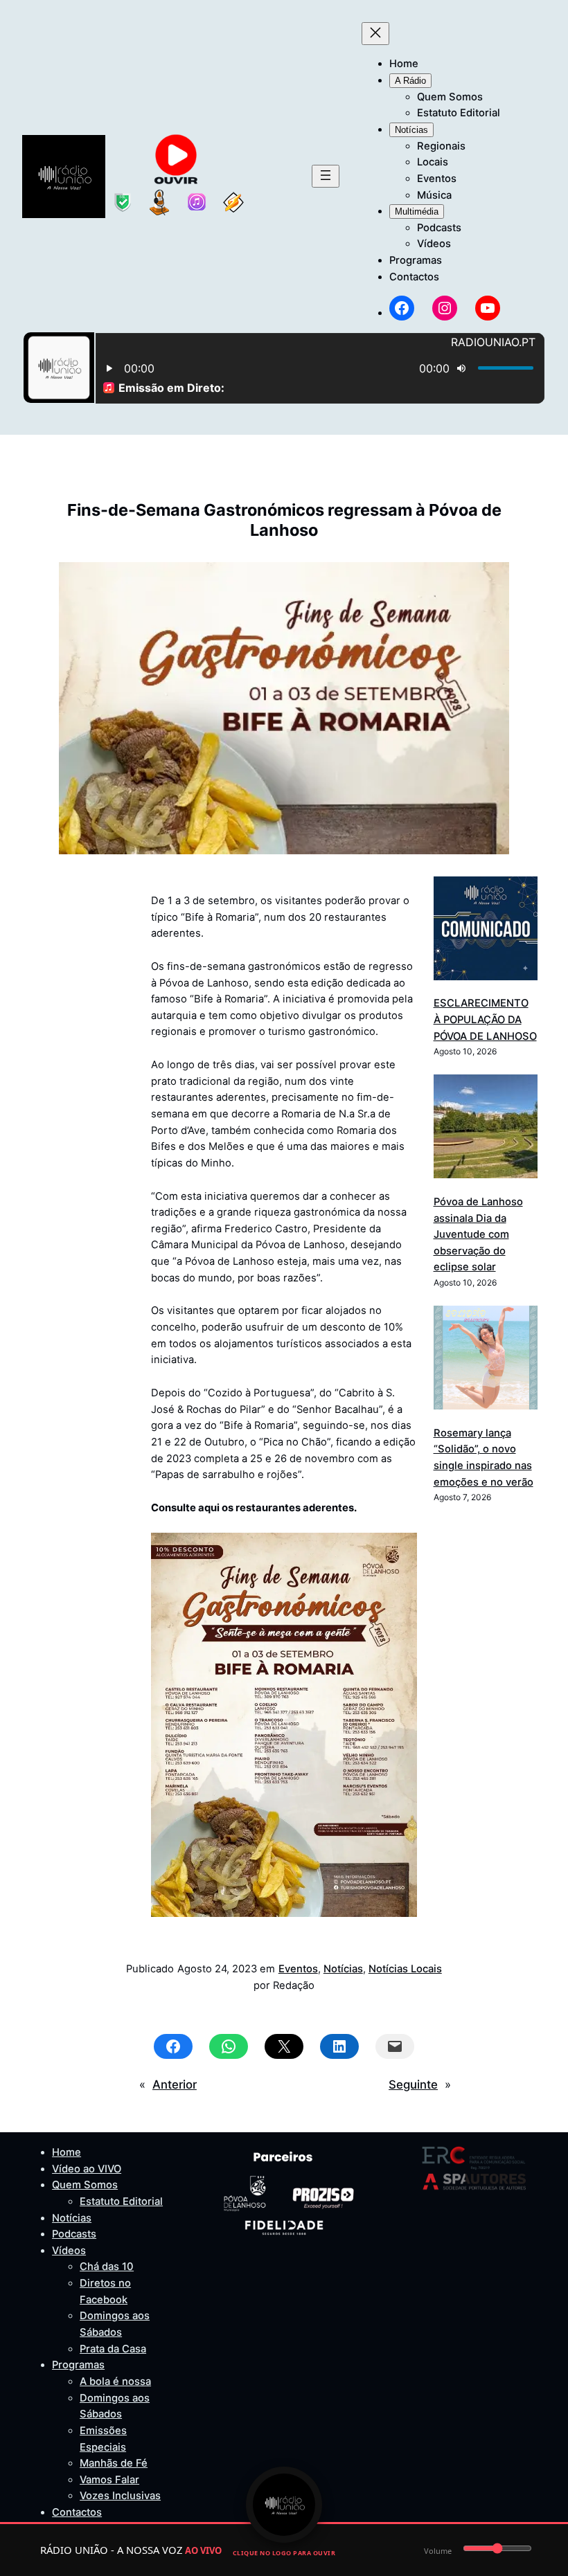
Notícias (343, 1969)
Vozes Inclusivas (120, 2496)
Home (66, 2152)
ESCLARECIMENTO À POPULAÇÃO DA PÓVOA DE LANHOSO (485, 1019)
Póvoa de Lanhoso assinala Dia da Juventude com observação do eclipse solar (478, 1235)
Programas (78, 2365)
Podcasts (74, 2234)
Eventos (298, 1969)
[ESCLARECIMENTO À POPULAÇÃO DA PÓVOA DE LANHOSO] (486, 931)
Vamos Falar (109, 2480)
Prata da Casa (113, 2349)
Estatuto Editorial (121, 2201)
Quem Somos (85, 2185)
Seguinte (413, 2084)
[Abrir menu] (326, 176)
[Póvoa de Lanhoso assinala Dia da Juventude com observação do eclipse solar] (486, 1129)
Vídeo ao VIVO (87, 2169)
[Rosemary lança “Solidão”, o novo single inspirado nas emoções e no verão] (486, 1360)
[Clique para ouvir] (284, 2505)
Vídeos (69, 2251)
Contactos (77, 2512)
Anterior (175, 2084)
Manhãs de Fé (114, 2463)
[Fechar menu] (375, 34)
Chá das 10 (107, 2267)
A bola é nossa (115, 2381)
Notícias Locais (405, 1969)
